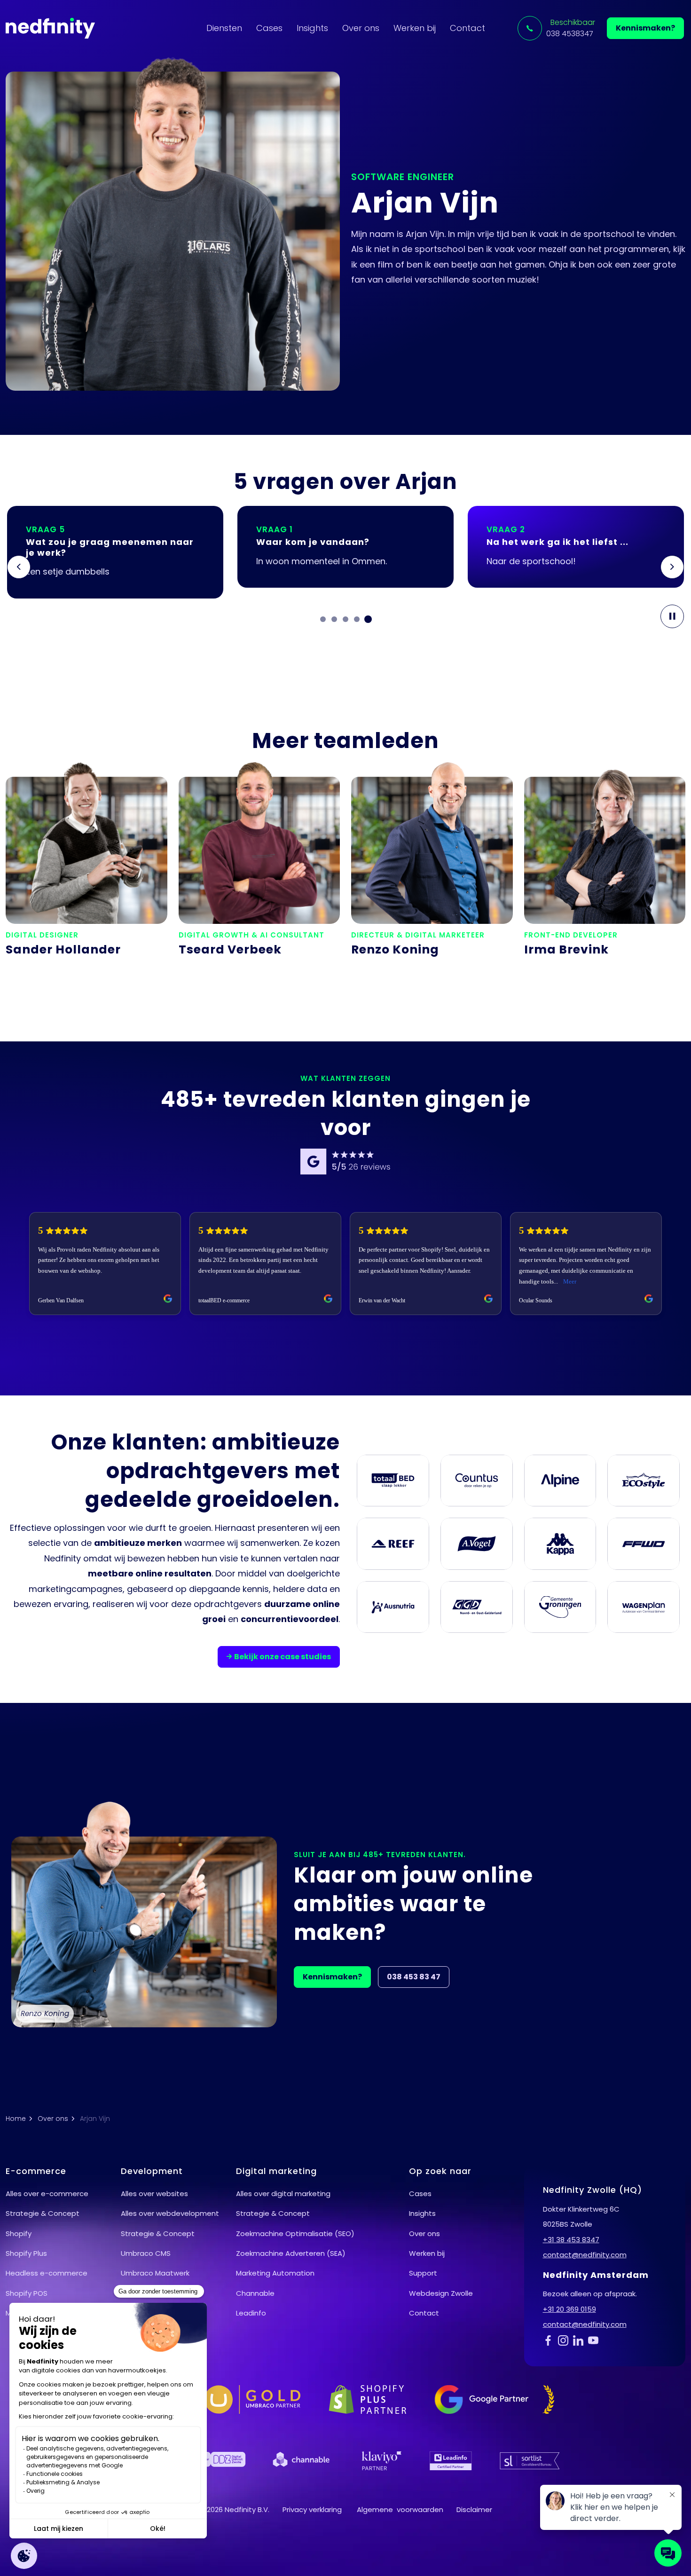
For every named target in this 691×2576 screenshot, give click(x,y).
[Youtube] (596, 2340)
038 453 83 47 (414, 1977)
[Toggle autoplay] (672, 616)
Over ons (361, 28)
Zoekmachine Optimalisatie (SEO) (295, 2233)
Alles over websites (154, 2194)
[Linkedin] (581, 2340)
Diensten (224, 28)
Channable (255, 2293)
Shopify (19, 2233)
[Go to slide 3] (345, 619)
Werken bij (415, 28)
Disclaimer (474, 2509)
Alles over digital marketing (283, 2194)
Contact (467, 28)
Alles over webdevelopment (170, 2213)
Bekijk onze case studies (283, 1657)
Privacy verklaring (312, 2509)
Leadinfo (251, 2313)
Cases (269, 28)
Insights (312, 28)
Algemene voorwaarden (400, 2509)
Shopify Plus (26, 2253)
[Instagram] (565, 2340)
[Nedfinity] (50, 28)
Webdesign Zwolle (441, 2293)
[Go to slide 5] (368, 619)
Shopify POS (27, 2293)
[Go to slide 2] (334, 619)
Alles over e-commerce (47, 2194)
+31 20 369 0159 (569, 2309)
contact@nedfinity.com (585, 2255)
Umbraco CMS (146, 2253)
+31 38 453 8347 (571, 2240)
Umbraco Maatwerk (155, 2273)
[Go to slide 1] (323, 619)
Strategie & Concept (43, 2213)
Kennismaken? (645, 28)
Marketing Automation (275, 2273)
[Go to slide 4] (357, 619)
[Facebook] (550, 2340)
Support (423, 2273)
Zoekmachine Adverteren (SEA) (291, 2253)
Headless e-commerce (47, 2273)
